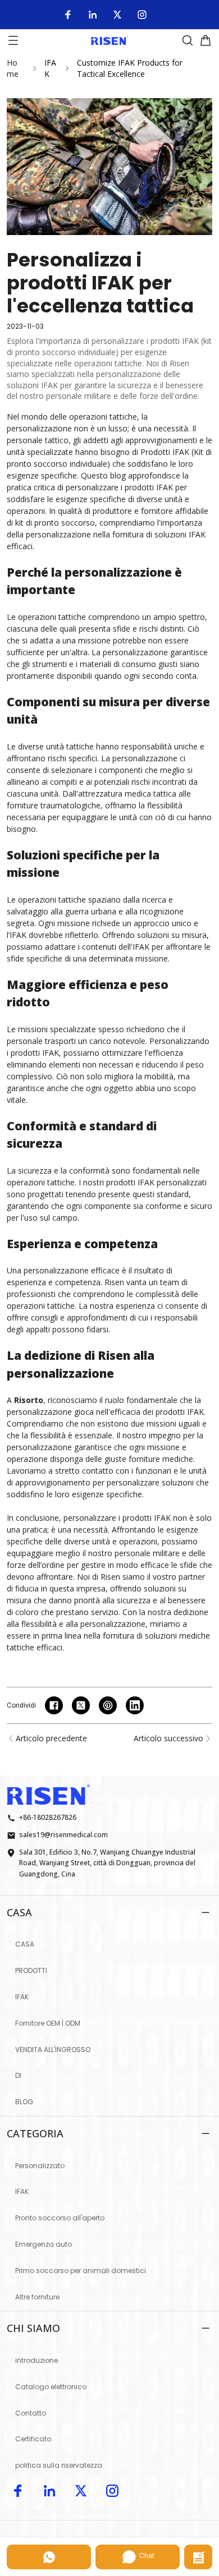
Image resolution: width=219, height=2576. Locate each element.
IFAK (50, 68)
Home (13, 68)
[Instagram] (142, 15)
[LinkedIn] (93, 15)
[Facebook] (68, 15)
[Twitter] (117, 15)
